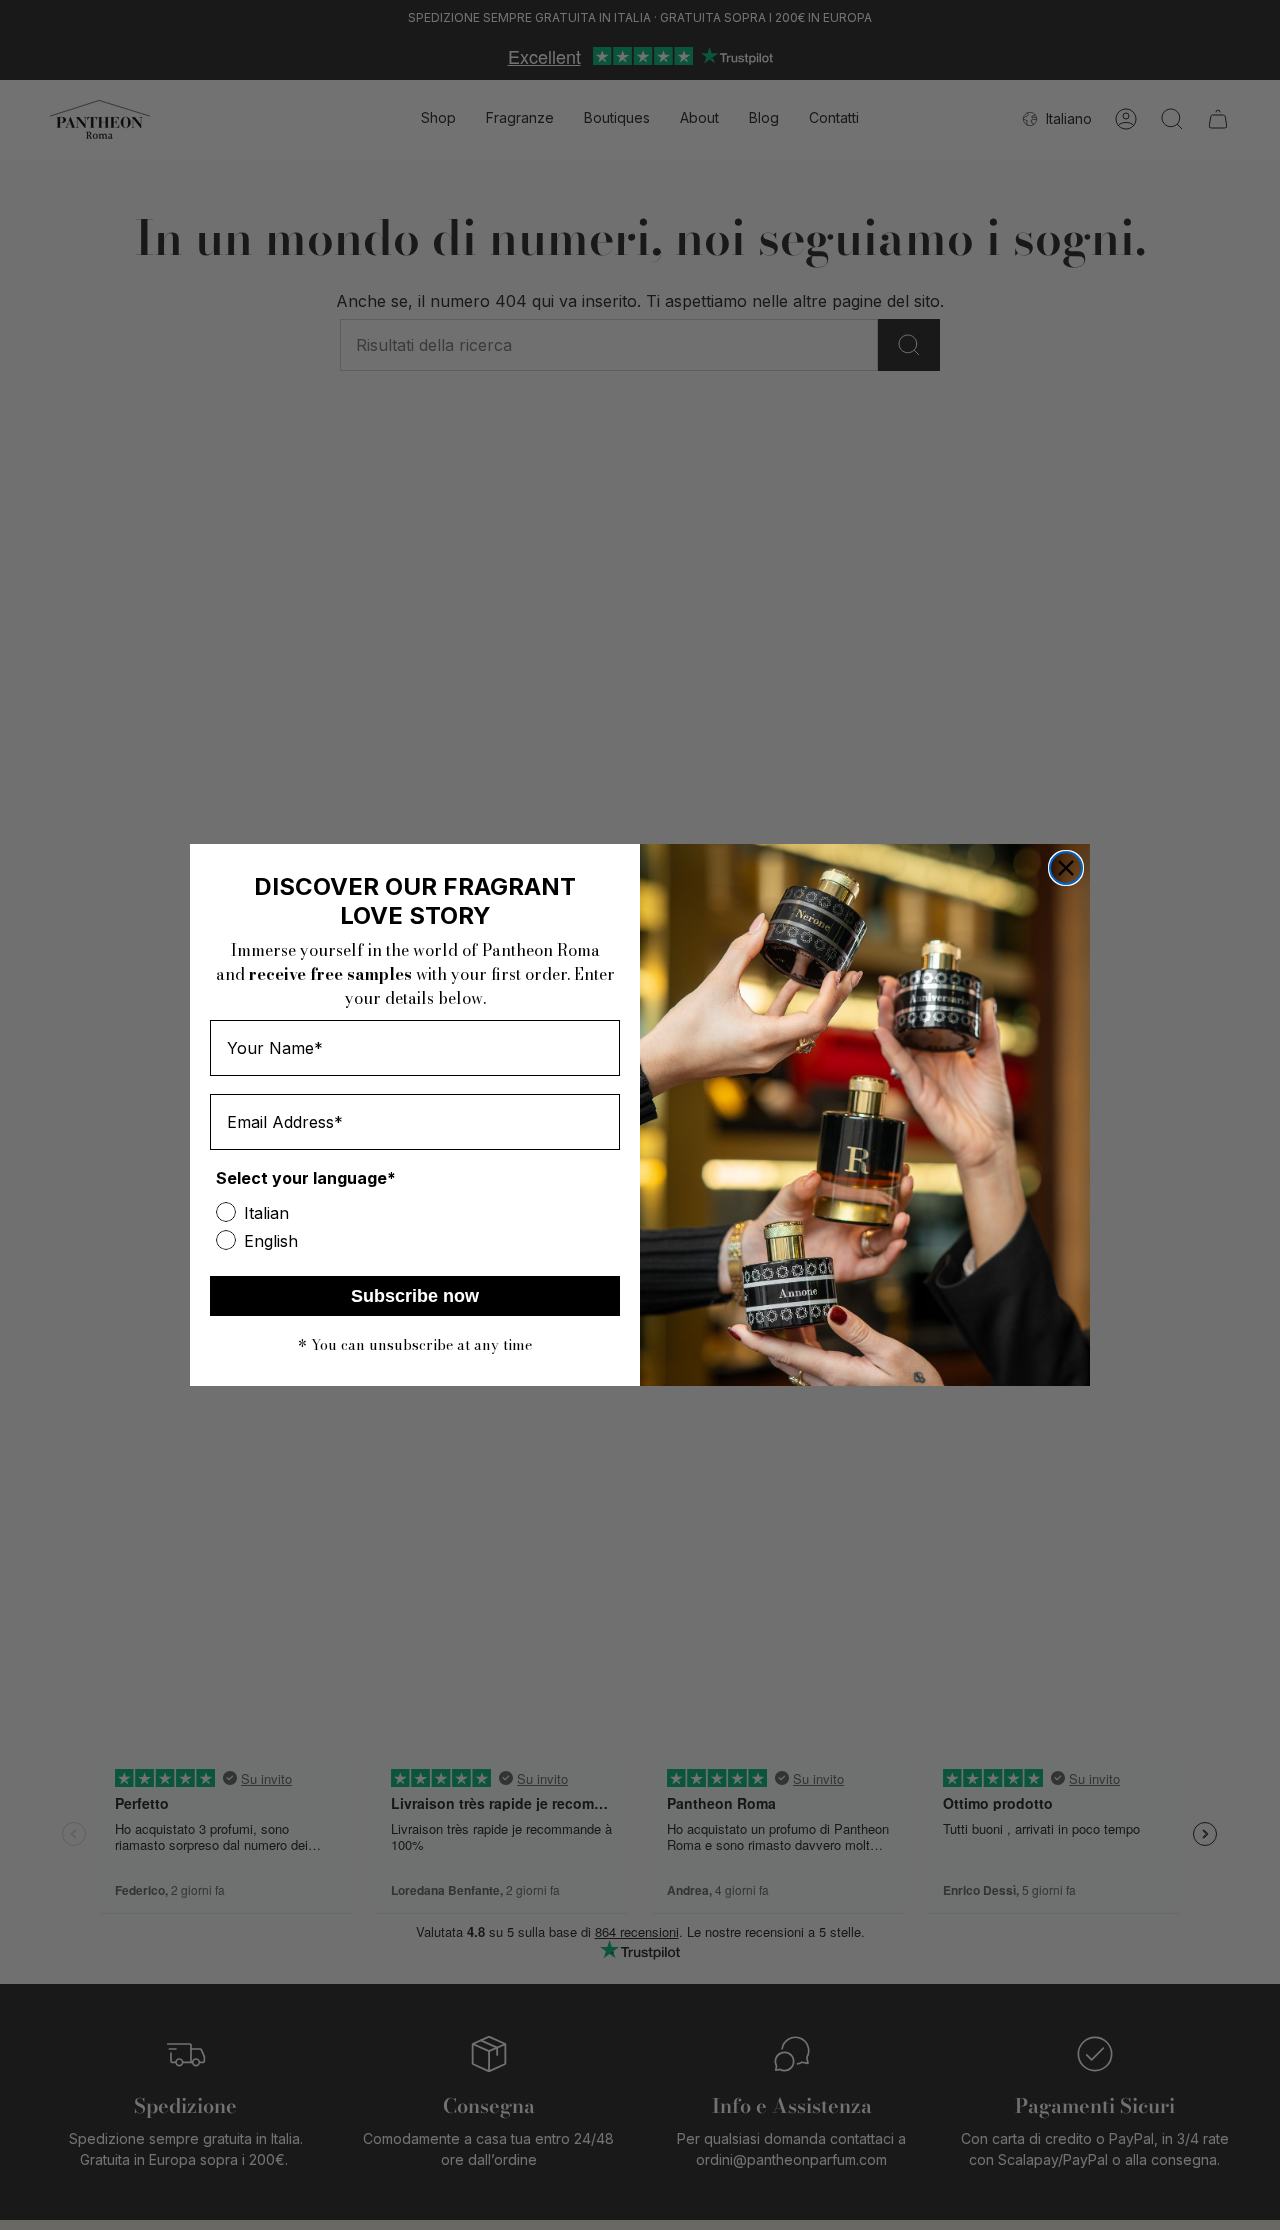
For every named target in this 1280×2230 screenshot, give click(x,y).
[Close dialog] (1066, 868)
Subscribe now (415, 1296)
